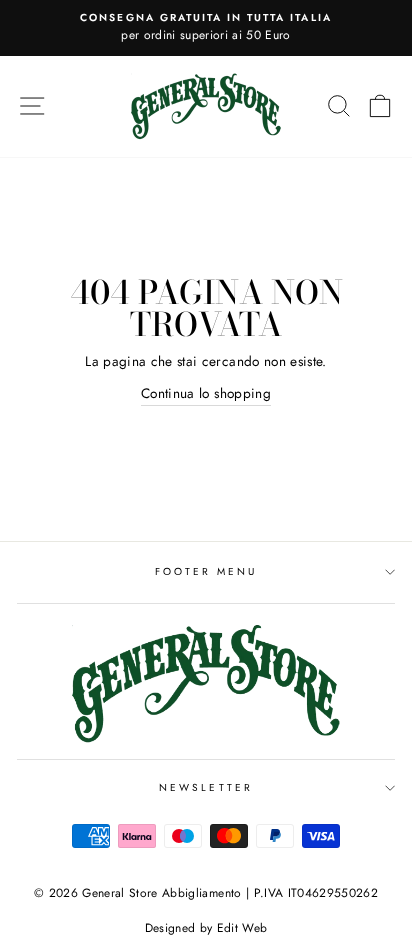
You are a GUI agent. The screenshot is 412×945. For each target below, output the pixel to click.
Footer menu (206, 571)
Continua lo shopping (206, 393)
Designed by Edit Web (206, 928)
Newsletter (206, 787)
